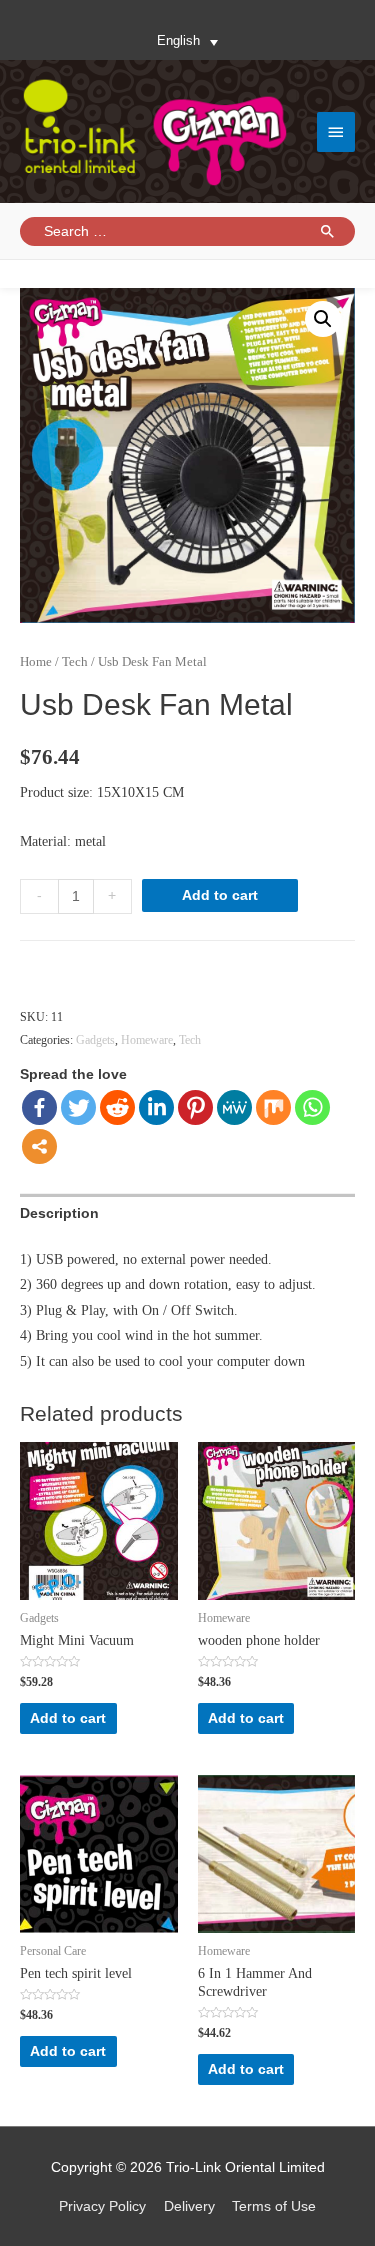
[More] (39, 1146)
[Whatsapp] (312, 1107)
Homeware (147, 1040)
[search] (197, 231)
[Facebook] (39, 1107)
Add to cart (220, 895)
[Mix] (273, 1107)
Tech (75, 662)
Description (59, 1213)
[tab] (187, 1213)
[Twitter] (78, 1107)
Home (36, 662)
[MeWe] (234, 1107)
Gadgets (95, 1040)
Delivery (189, 2206)
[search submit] (328, 231)
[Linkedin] (156, 1107)
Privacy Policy (102, 2206)
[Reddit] (117, 1107)
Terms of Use (274, 2206)
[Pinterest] (195, 1107)
